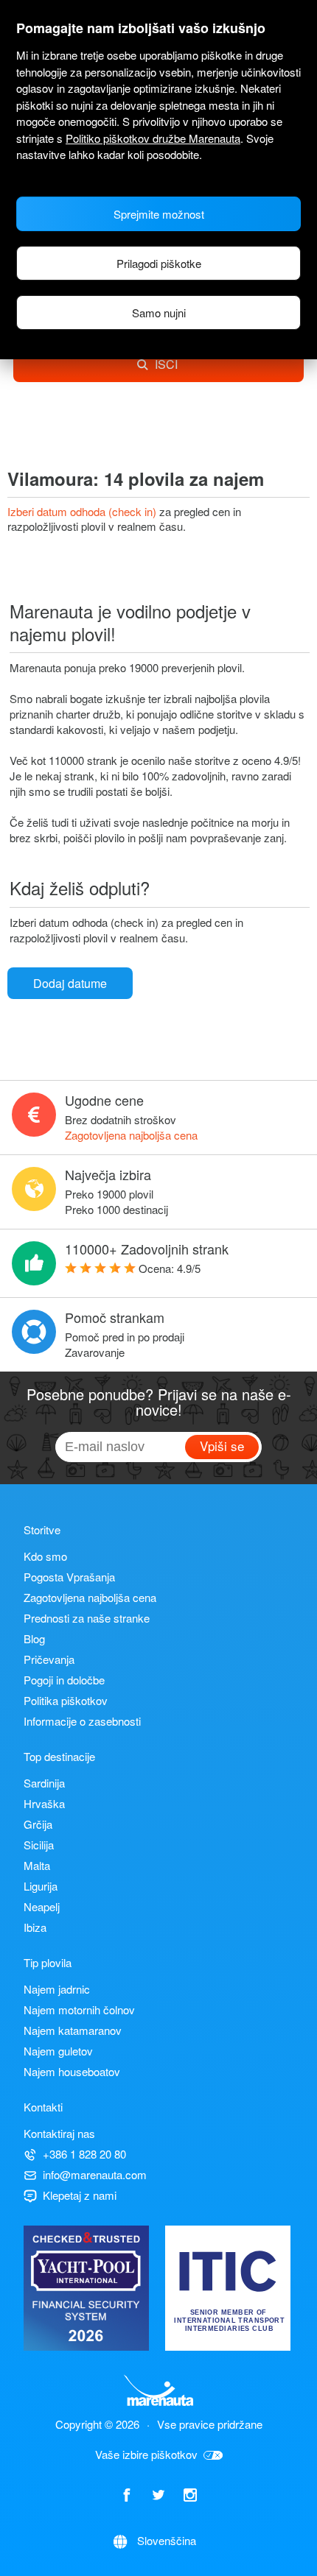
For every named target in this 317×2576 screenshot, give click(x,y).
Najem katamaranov (73, 2030)
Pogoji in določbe (64, 1680)
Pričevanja (49, 1659)
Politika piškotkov (66, 1700)
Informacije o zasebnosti (82, 1721)
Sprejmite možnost (159, 214)
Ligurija (41, 1886)
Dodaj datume (70, 983)
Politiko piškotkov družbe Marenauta (153, 138)
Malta (37, 1865)
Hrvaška (44, 1803)
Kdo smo (45, 1556)
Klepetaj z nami (80, 2195)
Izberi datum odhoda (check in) (83, 511)
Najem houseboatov (72, 2071)
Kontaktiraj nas (59, 2133)
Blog (34, 1638)
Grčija (38, 1824)
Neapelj (42, 1906)
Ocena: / (170, 1268)
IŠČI (166, 364)
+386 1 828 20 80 (84, 2154)
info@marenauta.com (95, 2174)
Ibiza (35, 1927)
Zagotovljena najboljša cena (131, 1135)
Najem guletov (58, 2051)
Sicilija (39, 1845)
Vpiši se (222, 1446)
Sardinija (44, 1783)
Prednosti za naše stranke (87, 1618)
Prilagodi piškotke (159, 263)
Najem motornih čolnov (79, 2009)
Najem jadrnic (57, 1989)
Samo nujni (159, 313)
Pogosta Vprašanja (69, 1577)
